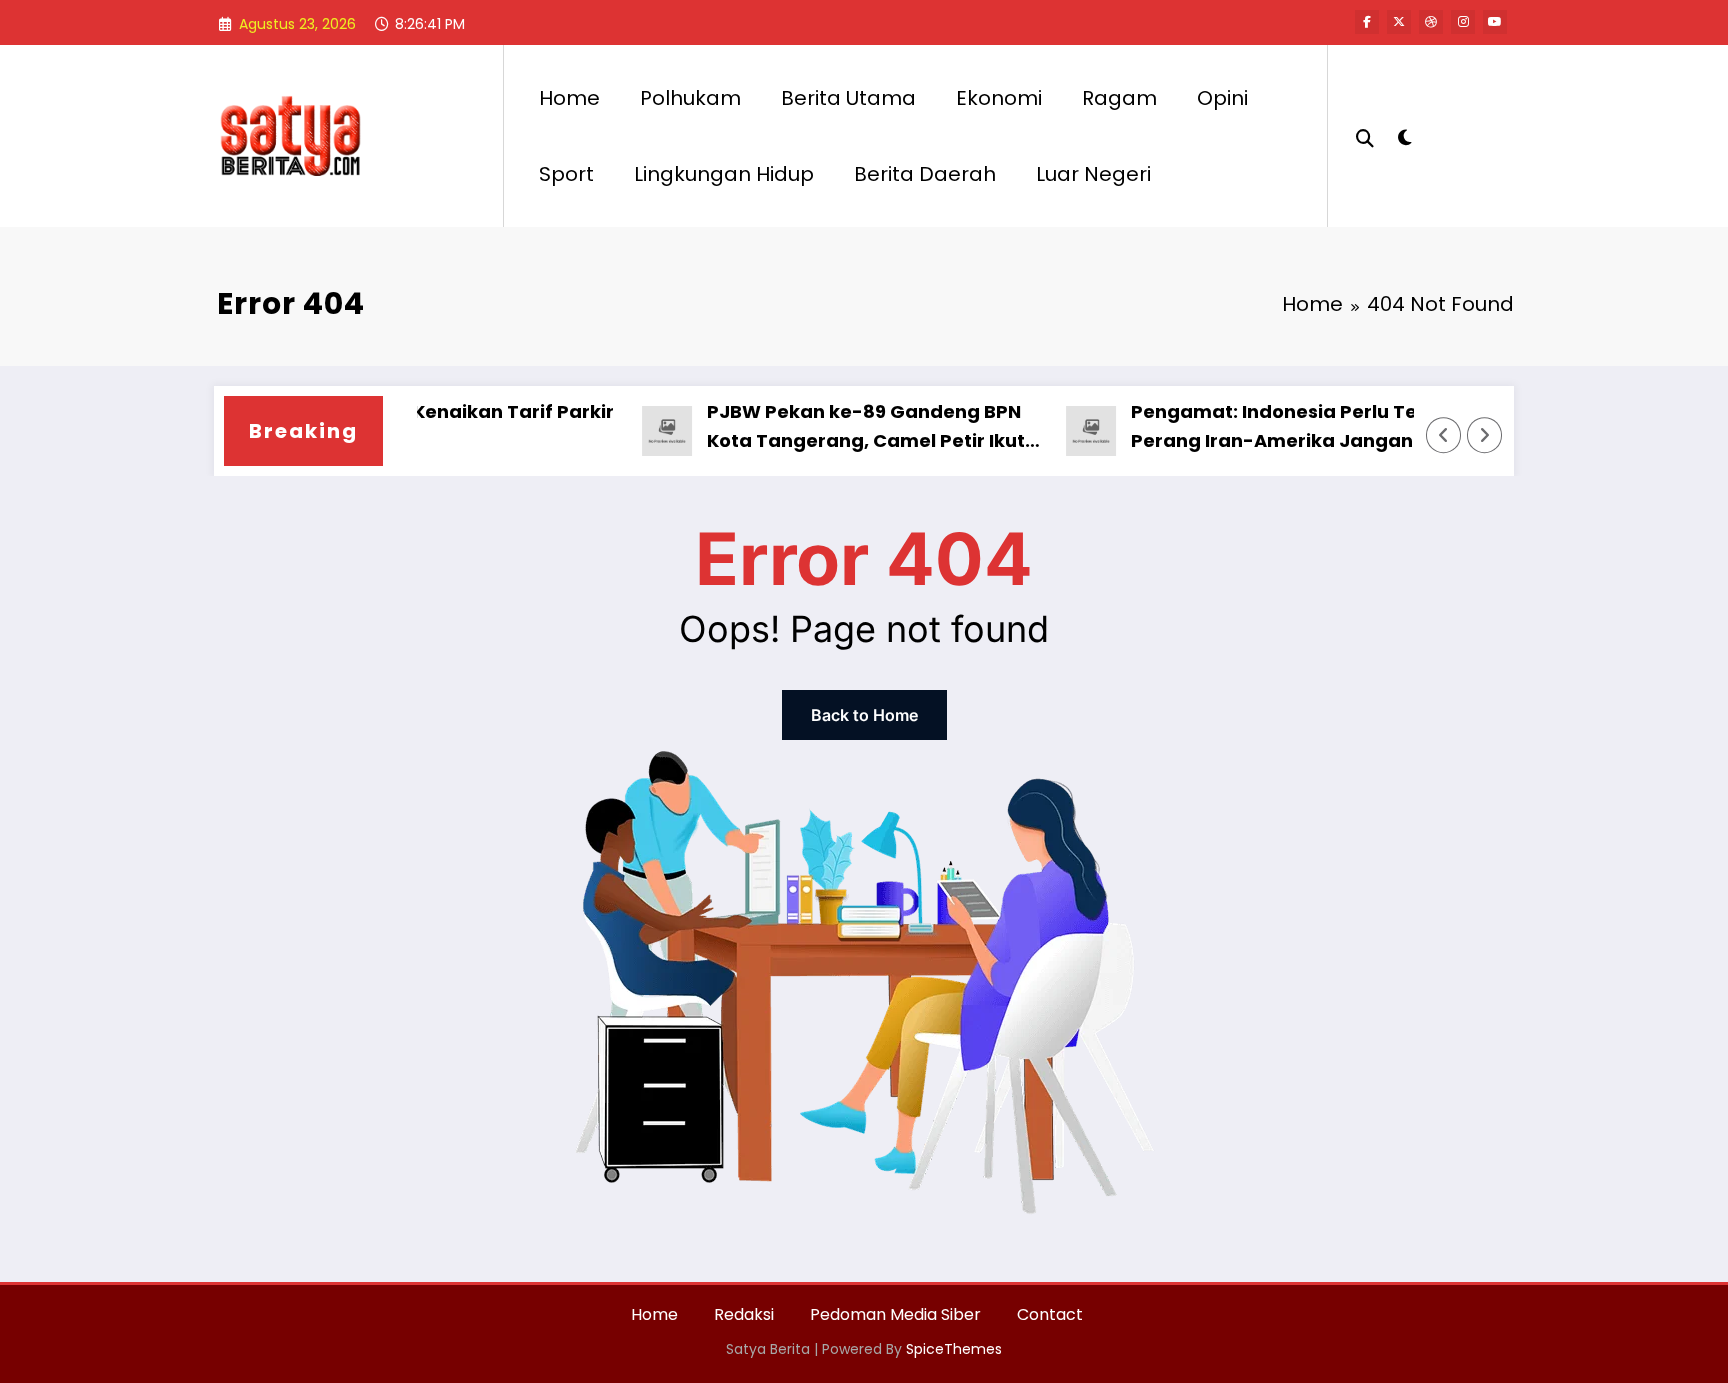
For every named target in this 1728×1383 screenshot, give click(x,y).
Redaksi (744, 1314)
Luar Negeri (1093, 174)
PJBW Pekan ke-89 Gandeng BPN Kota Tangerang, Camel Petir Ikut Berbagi (837, 427)
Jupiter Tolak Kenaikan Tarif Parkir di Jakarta (419, 426)
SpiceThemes (954, 1349)
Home (569, 98)
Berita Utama (848, 98)
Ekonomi (999, 98)
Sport (566, 174)
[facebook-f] (1367, 22)
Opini (1222, 98)
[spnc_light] (1404, 135)
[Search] (1365, 136)
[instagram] (1463, 22)
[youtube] (1495, 22)
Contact (1050, 1314)
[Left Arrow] (1444, 435)
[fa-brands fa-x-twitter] (1399, 22)
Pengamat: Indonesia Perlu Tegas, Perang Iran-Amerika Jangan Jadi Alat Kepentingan (1266, 427)
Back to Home (864, 715)
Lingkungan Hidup (724, 174)
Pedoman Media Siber (895, 1314)
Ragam (1119, 98)
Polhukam (690, 98)
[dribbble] (1431, 22)
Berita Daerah (925, 174)
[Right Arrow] (1485, 435)
